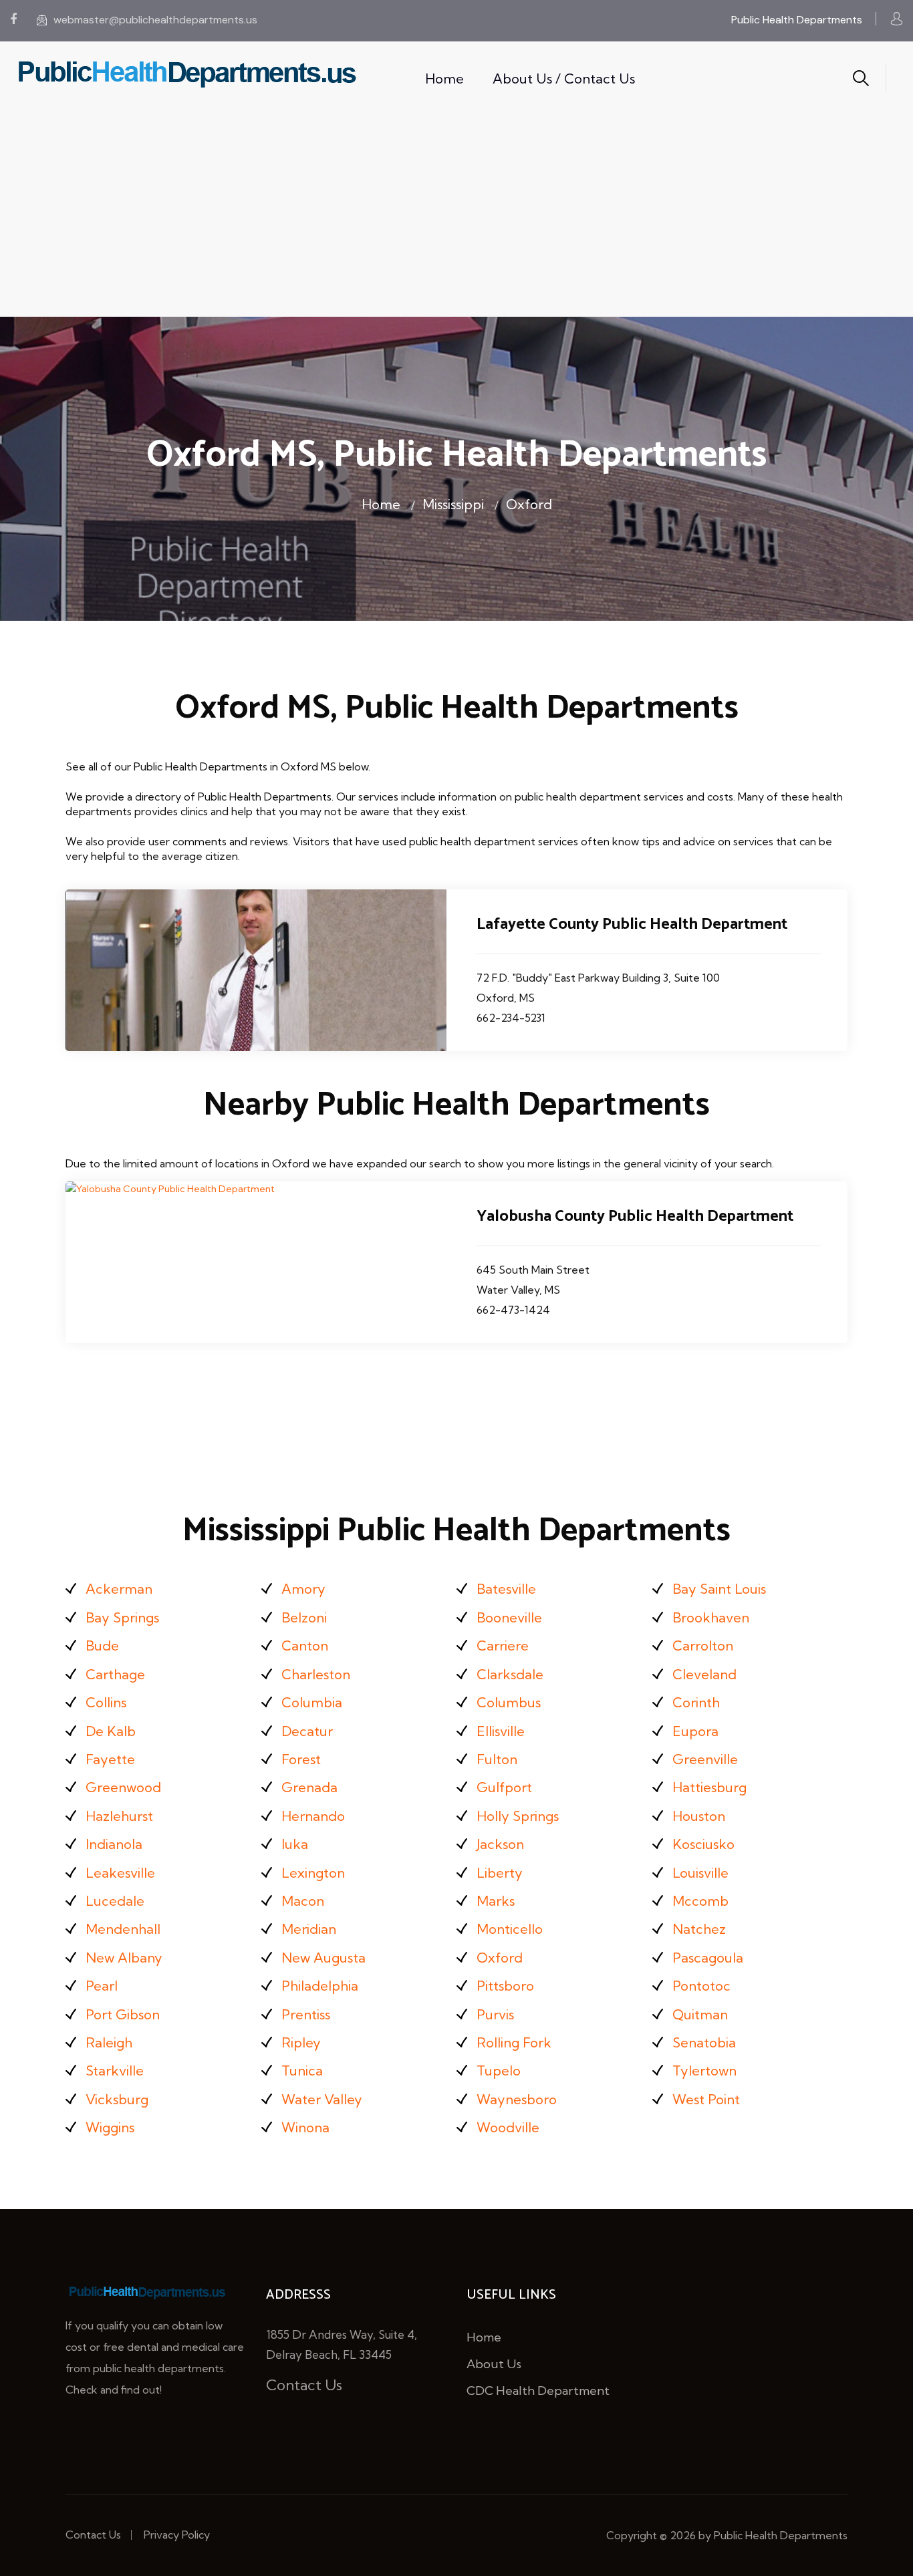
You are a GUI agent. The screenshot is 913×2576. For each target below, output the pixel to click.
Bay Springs (122, 1617)
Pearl (102, 1986)
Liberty (500, 1873)
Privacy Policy (177, 2535)
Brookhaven (711, 1617)
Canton (305, 1645)
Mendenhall (123, 1929)
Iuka (295, 1844)
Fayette (110, 1759)
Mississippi (453, 504)
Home (444, 79)
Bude (102, 1645)
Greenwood (123, 1787)
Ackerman (119, 1589)
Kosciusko (703, 1844)
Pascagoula (708, 1958)
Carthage (115, 1674)
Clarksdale (510, 1674)
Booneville (509, 1617)
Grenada (309, 1787)
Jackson (500, 1844)
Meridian (309, 1929)
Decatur (307, 1731)
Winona (305, 2127)
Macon (303, 1901)
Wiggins (110, 2127)
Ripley (301, 2042)
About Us (494, 2364)
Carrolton (703, 1645)
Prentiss (306, 2014)
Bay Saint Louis (719, 1589)
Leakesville (120, 1873)
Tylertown (704, 2070)
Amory (303, 1589)
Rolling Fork (514, 2042)
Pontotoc (701, 1986)
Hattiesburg (709, 1787)
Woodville (508, 2127)
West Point (706, 2099)
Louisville (700, 1873)
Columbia (312, 1702)
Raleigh (109, 2042)
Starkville (115, 2070)
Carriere (503, 1645)
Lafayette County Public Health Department (632, 924)
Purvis (495, 2014)
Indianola (114, 1844)
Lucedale (115, 1901)
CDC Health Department (538, 2391)
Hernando (313, 1816)
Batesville (506, 1589)
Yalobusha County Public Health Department (635, 1217)
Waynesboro (517, 2099)
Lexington (313, 1873)
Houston (699, 1816)
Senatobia (704, 2042)
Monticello (510, 1929)
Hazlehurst (119, 1816)
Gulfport (504, 1787)
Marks (496, 1901)
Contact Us (304, 2385)
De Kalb (111, 1731)
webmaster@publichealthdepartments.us (155, 20)
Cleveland (704, 1674)
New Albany (124, 1958)
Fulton (497, 1759)
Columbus (509, 1702)
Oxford (529, 504)
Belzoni (304, 1617)
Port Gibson (123, 2014)
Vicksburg (117, 2099)
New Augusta (323, 1958)
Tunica (302, 2070)
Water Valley (322, 2099)
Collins (106, 1702)
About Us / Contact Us (564, 79)
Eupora (695, 1731)
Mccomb (700, 1901)
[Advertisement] (456, 217)
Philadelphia (320, 1986)
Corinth (696, 1702)
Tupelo (499, 2070)
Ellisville (501, 1731)
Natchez (699, 1929)
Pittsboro (505, 1986)
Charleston (316, 1674)
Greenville (705, 1759)
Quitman (700, 2014)
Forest (301, 1759)
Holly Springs (518, 1816)
